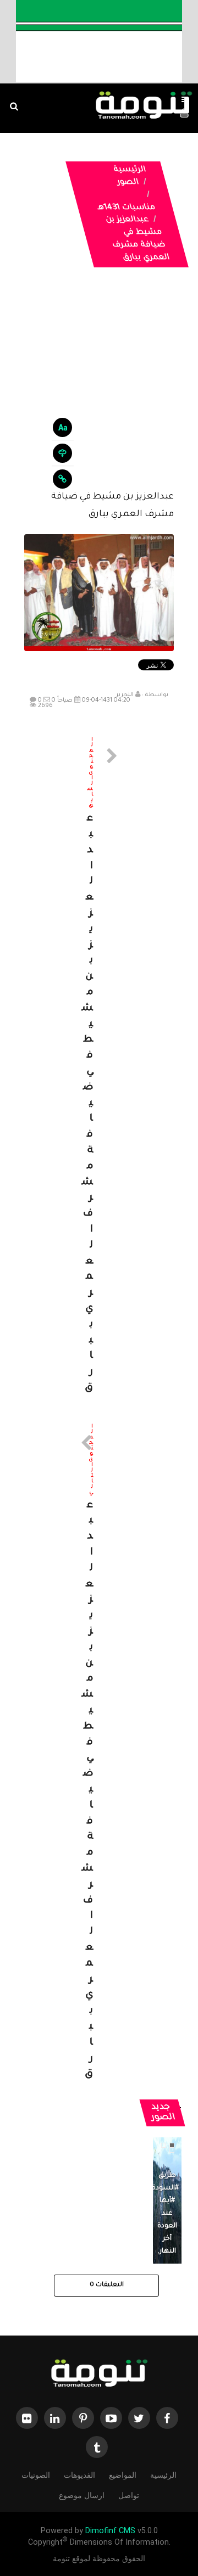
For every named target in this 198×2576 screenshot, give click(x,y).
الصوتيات (36, 2475)
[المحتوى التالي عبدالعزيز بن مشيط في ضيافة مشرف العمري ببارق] (99, 1754)
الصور (128, 183)
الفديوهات (79, 2475)
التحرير (125, 695)
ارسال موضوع (82, 2495)
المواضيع (123, 2475)
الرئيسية (130, 170)
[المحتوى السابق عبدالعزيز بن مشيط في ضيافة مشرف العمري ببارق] (99, 1067)
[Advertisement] (99, 387)
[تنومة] (99, 2375)
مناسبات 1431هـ (127, 208)
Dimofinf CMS (110, 2531)
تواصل (129, 2495)
